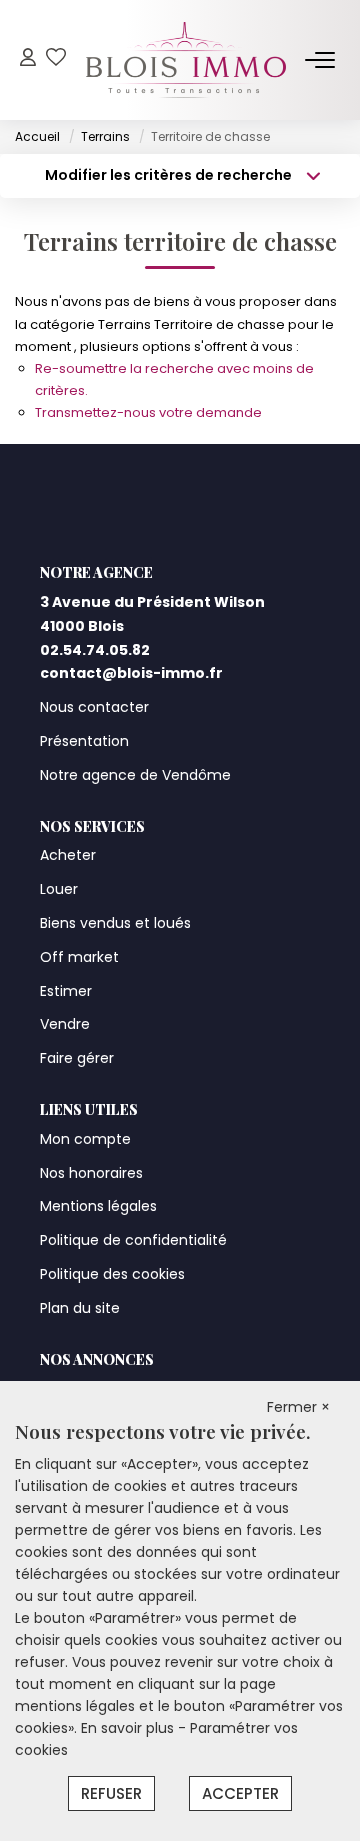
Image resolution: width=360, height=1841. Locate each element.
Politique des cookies (112, 1274)
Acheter (68, 855)
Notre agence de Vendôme (135, 775)
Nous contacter (94, 707)
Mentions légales (98, 1206)
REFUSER (111, 1793)
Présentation (84, 741)
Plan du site (80, 1308)
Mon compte (85, 1139)
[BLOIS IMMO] (186, 60)
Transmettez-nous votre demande (148, 412)
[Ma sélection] (56, 59)
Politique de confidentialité (133, 1240)
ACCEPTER (240, 1793)
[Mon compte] (28, 59)
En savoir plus (129, 1728)
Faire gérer (77, 1058)
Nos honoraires (91, 1173)
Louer (59, 889)
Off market (79, 957)
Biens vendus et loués (115, 923)
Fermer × (298, 1407)
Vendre (65, 1024)
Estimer (66, 991)
